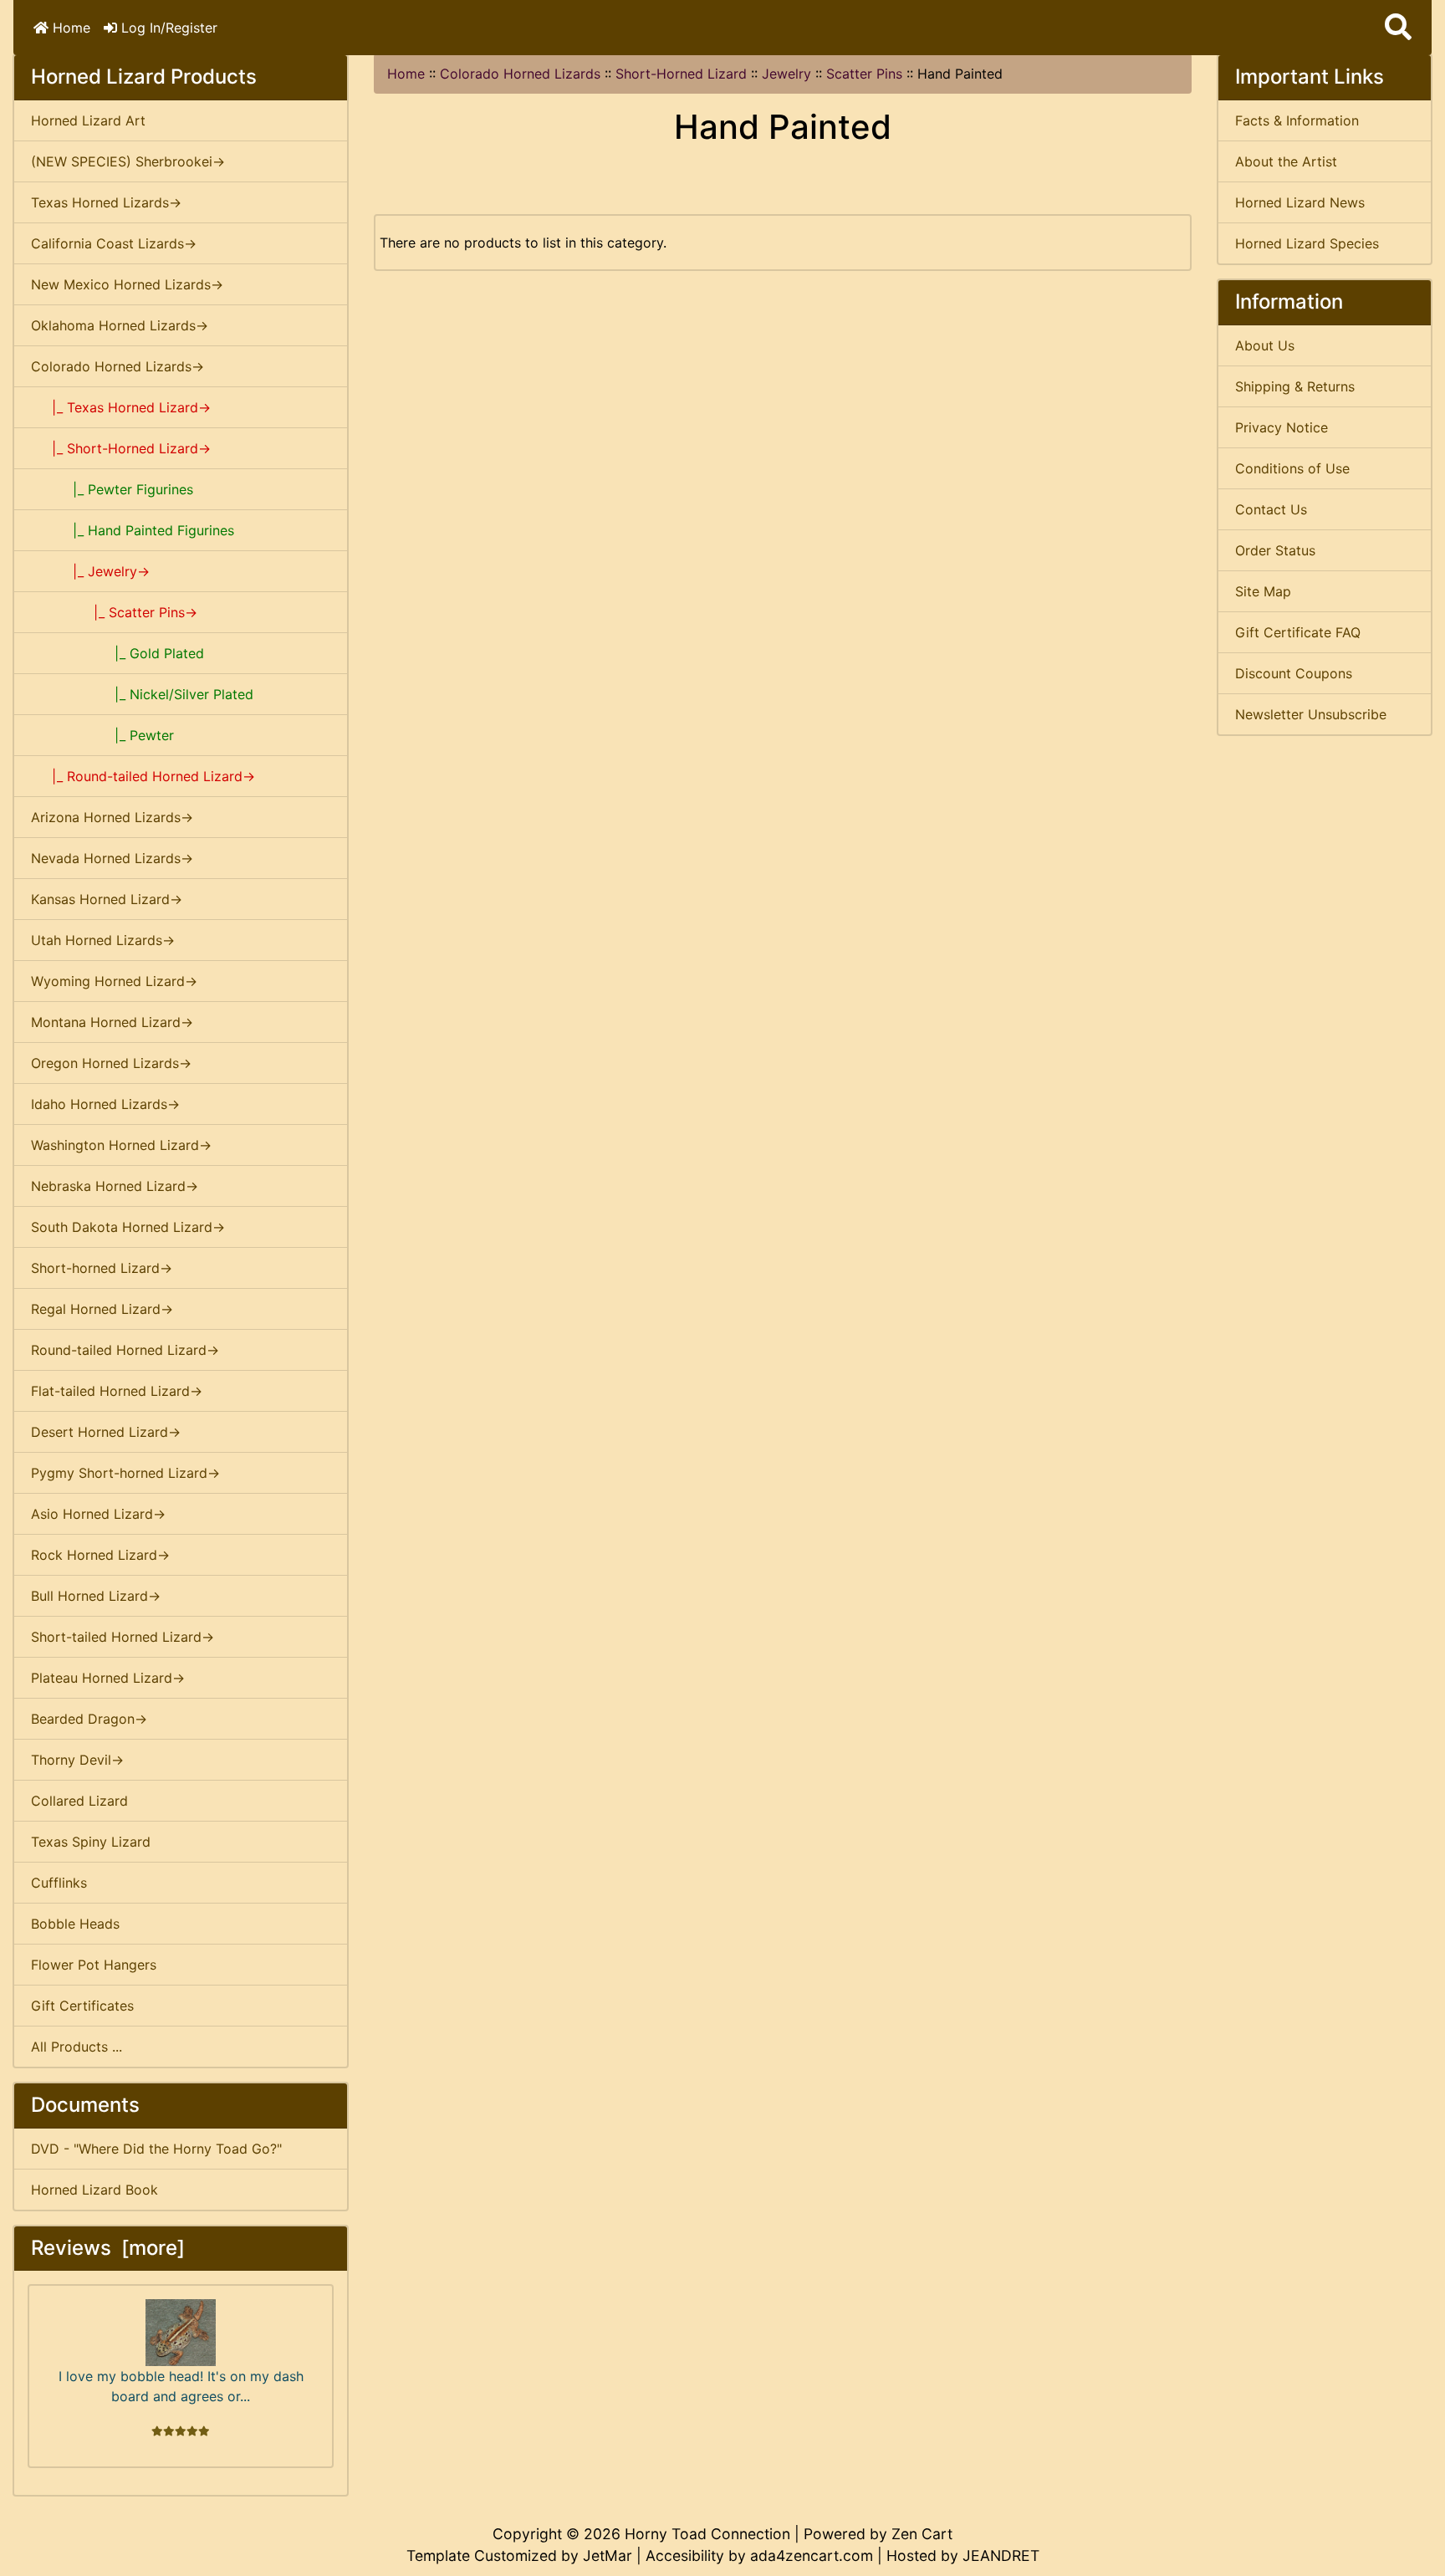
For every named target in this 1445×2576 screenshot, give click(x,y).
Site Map (1263, 591)
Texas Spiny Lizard (91, 1842)
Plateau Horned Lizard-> (108, 1678)
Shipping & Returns (1295, 386)
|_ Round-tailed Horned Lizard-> (143, 776)
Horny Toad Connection (707, 2534)
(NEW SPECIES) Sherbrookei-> (128, 161)
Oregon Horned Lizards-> (111, 1063)
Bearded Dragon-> (89, 1719)
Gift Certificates (82, 2006)
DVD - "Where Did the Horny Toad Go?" (156, 2149)
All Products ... (77, 2047)
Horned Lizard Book (94, 2190)
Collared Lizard (79, 1801)
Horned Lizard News (1300, 202)
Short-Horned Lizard (681, 74)
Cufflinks (59, 1883)
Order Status (1275, 550)
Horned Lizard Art (88, 120)
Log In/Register (167, 28)
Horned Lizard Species (1307, 243)
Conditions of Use (1292, 468)
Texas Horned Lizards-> (106, 202)
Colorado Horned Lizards (520, 74)
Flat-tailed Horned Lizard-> (117, 1391)
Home (69, 28)
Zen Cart (922, 2534)
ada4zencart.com (812, 2556)
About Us (1265, 345)
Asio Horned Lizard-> (98, 1514)
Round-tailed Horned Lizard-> (125, 1350)
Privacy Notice (1282, 427)
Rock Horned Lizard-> (100, 1555)
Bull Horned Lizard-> (96, 1596)
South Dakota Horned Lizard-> (128, 1227)
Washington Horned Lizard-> (121, 1145)
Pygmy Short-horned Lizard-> (125, 1473)
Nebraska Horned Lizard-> (115, 1186)
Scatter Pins (864, 74)
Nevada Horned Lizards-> (112, 858)
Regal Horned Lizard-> (102, 1309)
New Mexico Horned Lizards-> (127, 284)
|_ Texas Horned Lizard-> (121, 407)
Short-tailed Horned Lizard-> (123, 1637)
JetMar (608, 2556)
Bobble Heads (75, 1924)
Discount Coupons (1294, 673)
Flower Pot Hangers (94, 1965)
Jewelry (786, 74)
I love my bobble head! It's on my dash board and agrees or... (181, 2386)
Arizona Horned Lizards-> (112, 817)
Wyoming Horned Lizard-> (114, 981)
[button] (1398, 28)
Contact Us (1271, 509)
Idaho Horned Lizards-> (105, 1104)
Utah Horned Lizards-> (103, 940)
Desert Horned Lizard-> (106, 1432)
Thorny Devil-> (77, 1760)
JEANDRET (1001, 2556)
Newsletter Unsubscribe (1311, 714)
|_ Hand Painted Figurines (133, 530)
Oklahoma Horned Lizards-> (120, 325)
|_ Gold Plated (117, 653)
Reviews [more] (108, 2248)
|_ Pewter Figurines (112, 489)
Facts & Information (1297, 120)
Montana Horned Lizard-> (112, 1022)
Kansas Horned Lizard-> (107, 899)
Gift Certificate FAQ (1298, 632)
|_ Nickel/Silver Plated (142, 694)
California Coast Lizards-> (114, 243)
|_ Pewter (102, 735)
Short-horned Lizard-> (102, 1268)
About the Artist (1286, 161)
